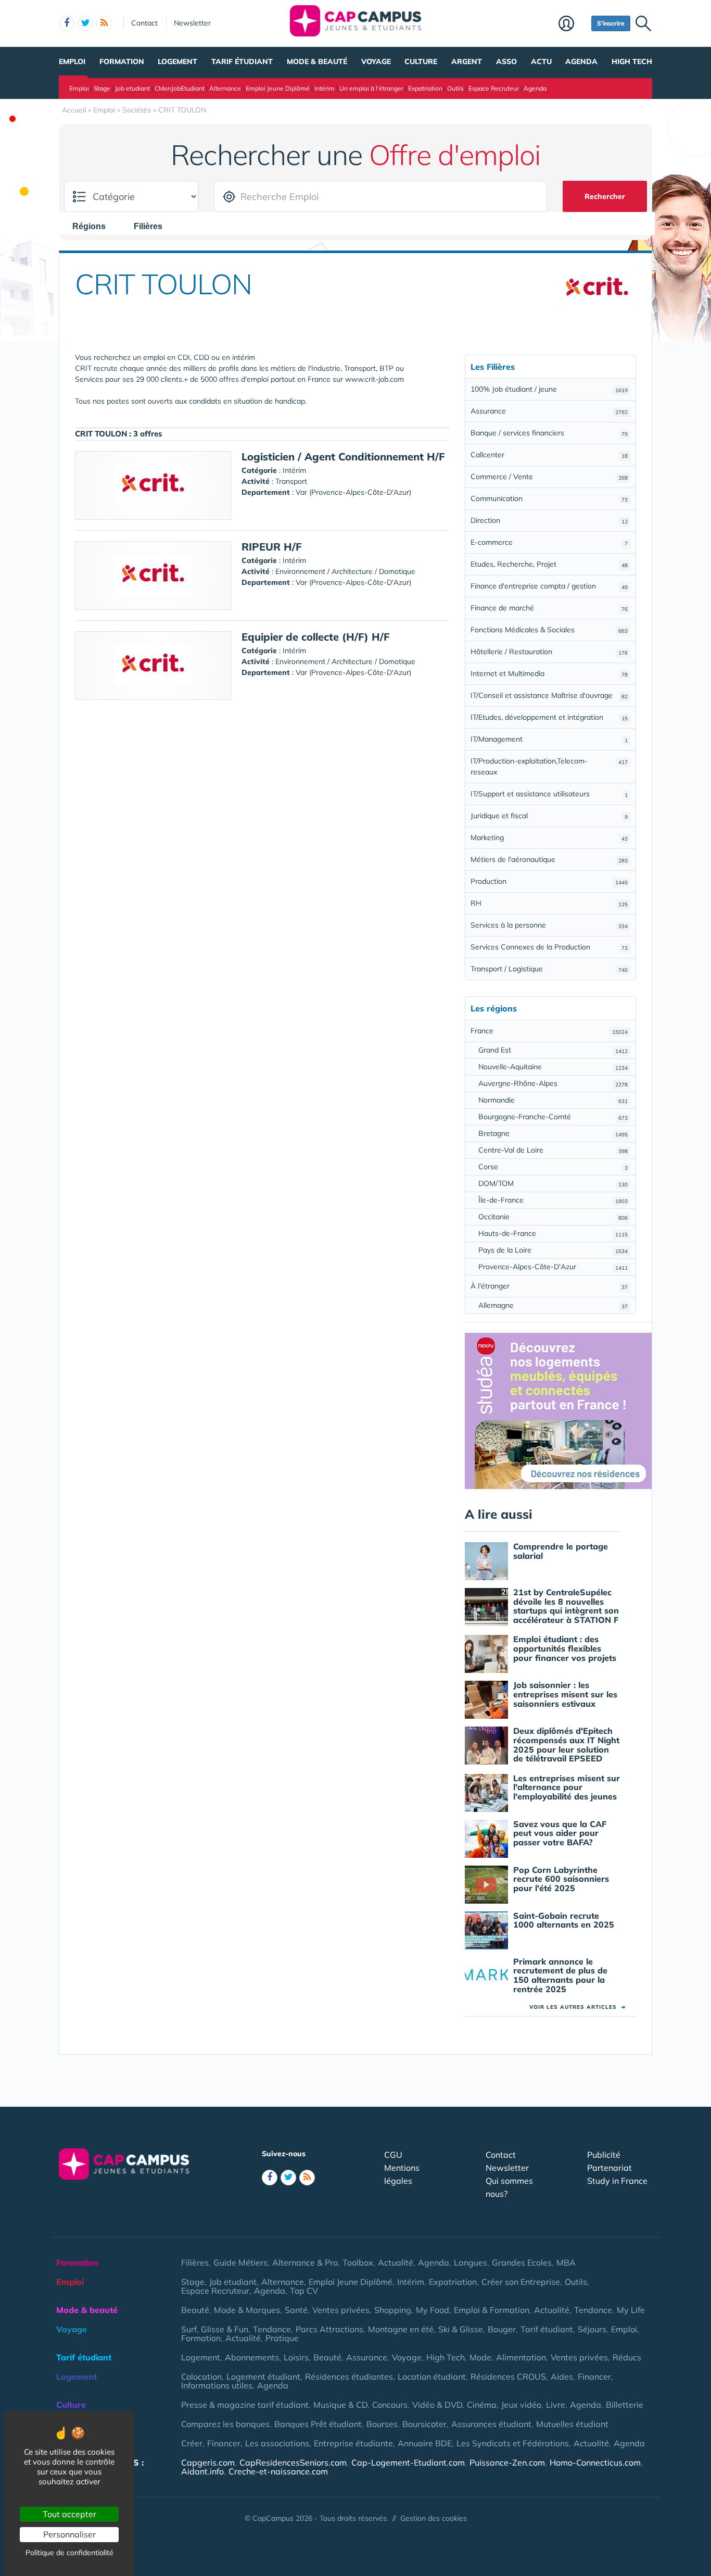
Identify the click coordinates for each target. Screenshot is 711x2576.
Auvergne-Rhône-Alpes (553, 1083)
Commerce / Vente (549, 477)
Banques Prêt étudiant (318, 2424)
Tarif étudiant (242, 61)
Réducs (627, 2357)
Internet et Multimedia (549, 673)
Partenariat (610, 2168)
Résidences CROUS (508, 2377)
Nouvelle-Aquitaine (553, 1067)
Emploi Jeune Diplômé (278, 88)
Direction (549, 520)
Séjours (592, 2329)
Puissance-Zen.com (507, 2462)
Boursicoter (424, 2424)
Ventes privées (341, 2310)
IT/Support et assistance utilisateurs (549, 794)
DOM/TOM (553, 1183)
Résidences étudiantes (349, 2377)
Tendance (593, 2310)
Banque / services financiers (549, 433)
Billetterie (625, 2405)
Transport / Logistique (549, 969)
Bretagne (553, 1133)
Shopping (393, 2310)
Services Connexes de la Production (549, 947)
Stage (102, 88)
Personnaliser (69, 2534)
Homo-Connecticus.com (595, 2462)
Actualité (396, 2262)
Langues (471, 2262)
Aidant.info (202, 2471)
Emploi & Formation (492, 2310)
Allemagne (553, 1305)
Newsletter (192, 23)
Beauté (195, 2310)
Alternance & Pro (305, 2262)
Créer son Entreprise (521, 2282)
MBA (566, 2262)
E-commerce (549, 542)
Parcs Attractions (329, 2329)
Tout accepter (69, 2514)
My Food (433, 2310)
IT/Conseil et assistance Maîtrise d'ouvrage (549, 695)
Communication (549, 498)
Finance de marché (549, 608)
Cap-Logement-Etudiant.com (408, 2462)
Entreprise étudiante (353, 2443)
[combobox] (94, 226)
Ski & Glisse (461, 2329)
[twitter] (85, 23)
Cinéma (482, 2405)
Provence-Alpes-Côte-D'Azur (553, 1267)
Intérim (325, 88)
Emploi (72, 61)
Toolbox (358, 2262)
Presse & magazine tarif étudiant (245, 2405)
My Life (631, 2310)
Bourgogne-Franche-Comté (553, 1117)
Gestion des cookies (434, 2518)
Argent (467, 61)
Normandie (553, 1100)
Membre (572, 24)
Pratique (282, 2338)
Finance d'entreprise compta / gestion (549, 586)
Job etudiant (132, 88)
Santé (296, 2310)
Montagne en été (401, 2329)
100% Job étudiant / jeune (549, 389)
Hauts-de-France (553, 1233)
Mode (480, 2357)
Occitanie (553, 1217)
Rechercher (605, 196)
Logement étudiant (263, 2377)
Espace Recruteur (494, 88)
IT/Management (549, 739)
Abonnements (252, 2357)
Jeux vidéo (521, 2405)
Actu (541, 61)
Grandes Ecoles (522, 2262)
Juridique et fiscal (549, 816)
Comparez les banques (225, 2424)
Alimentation (521, 2357)
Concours (390, 2405)
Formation (122, 61)
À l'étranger (549, 1286)
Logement (177, 61)
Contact (144, 23)
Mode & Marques (247, 2310)
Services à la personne (549, 925)
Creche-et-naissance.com (278, 2471)
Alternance (225, 88)
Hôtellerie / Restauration (549, 652)
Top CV (304, 2291)
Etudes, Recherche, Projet (549, 564)
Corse (553, 1167)
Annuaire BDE (425, 2443)
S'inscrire (611, 23)
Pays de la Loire (553, 1250)
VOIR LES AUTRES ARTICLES (577, 2007)
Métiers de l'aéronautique (549, 859)
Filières (195, 2262)
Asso (506, 61)
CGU (393, 2155)
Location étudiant (432, 2377)
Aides (562, 2377)
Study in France (617, 2181)
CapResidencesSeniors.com (293, 2462)
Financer (594, 2377)
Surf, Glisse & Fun (215, 2329)
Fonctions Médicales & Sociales (549, 630)
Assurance (549, 411)
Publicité (604, 2155)
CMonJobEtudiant (180, 88)
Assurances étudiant (491, 2424)
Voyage (376, 61)
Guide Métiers (240, 2262)
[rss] (104, 23)
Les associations (277, 2443)
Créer (192, 2443)
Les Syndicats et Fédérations (513, 2443)
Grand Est (553, 1050)
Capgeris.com (208, 2462)
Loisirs (296, 2357)
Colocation (201, 2377)
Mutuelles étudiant (572, 2424)
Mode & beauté (317, 61)
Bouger (502, 2329)
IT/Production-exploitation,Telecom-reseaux (549, 766)
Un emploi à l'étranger (371, 88)
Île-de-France (553, 1200)
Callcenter (549, 455)
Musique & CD (340, 2405)
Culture (421, 61)
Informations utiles (217, 2385)
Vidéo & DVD (437, 2405)
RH (549, 903)
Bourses (382, 2424)
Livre (556, 2405)
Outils (455, 88)
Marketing (549, 837)
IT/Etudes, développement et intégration (549, 717)
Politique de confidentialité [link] (69, 2553)
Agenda (581, 61)
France (549, 1031)
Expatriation (425, 88)
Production (549, 881)
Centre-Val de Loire (553, 1150)
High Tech (632, 61)
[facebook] (67, 23)
